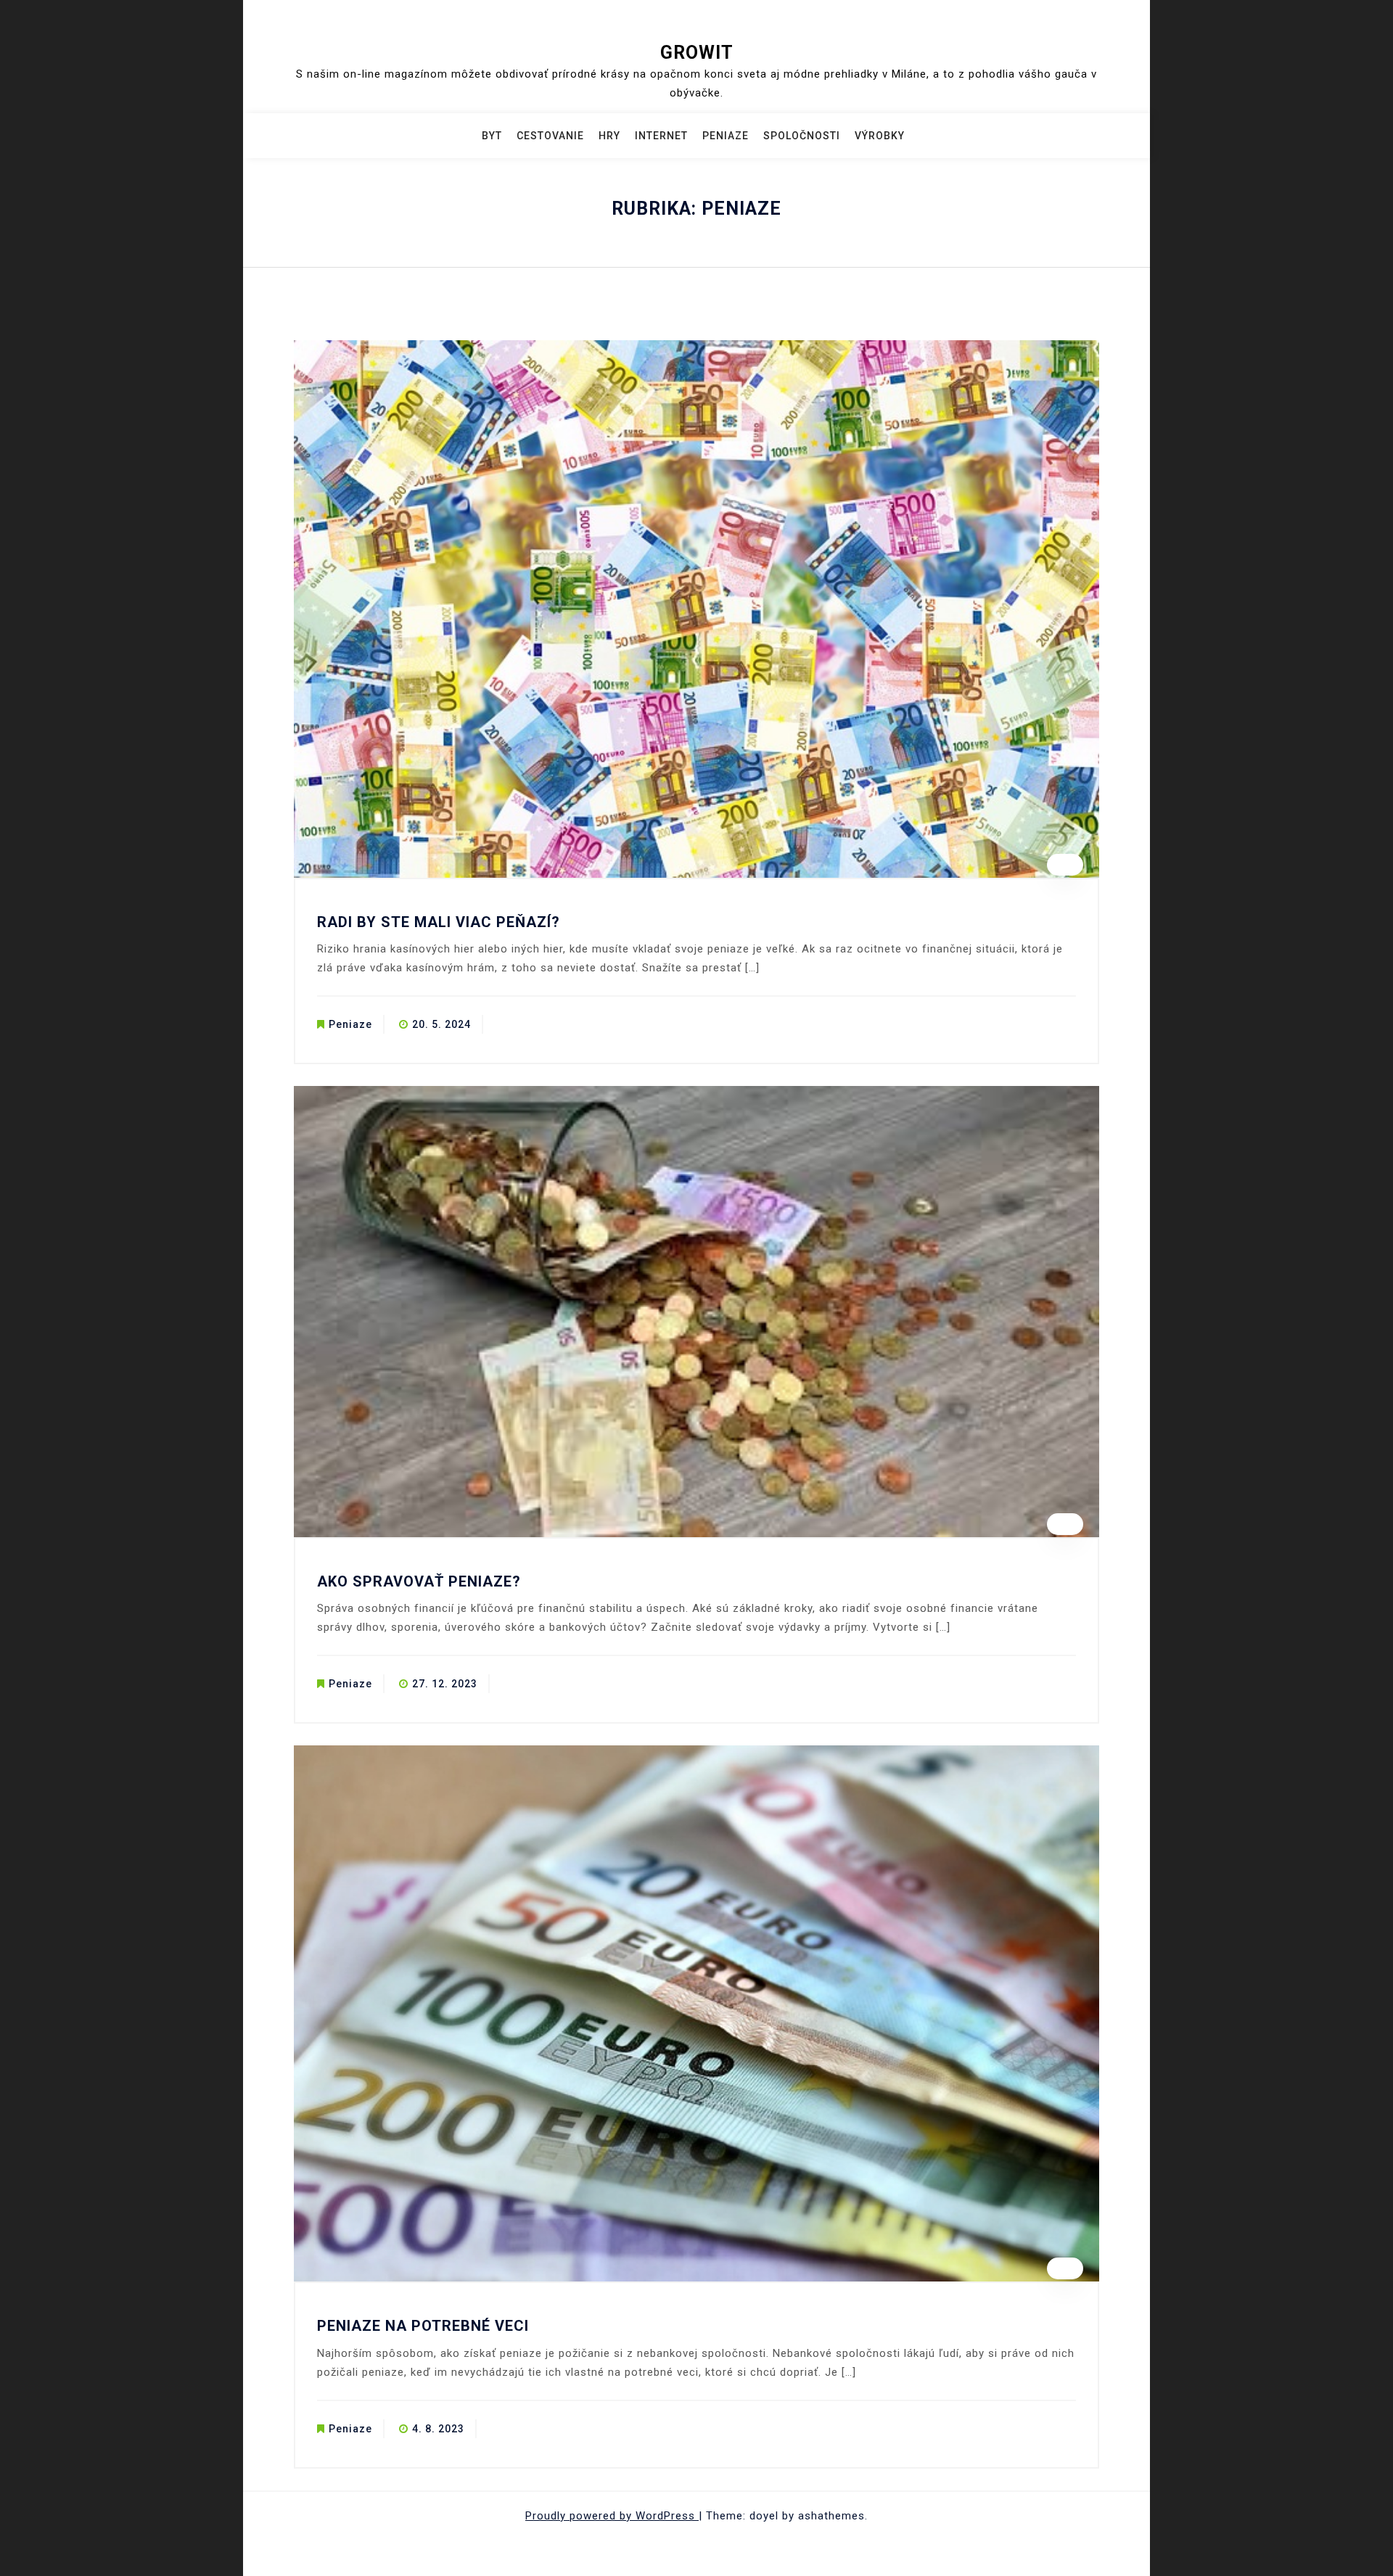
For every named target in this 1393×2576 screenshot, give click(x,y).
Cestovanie (550, 136)
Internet (661, 136)
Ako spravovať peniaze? (419, 1581)
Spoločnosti (802, 136)
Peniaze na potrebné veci (423, 2326)
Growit (697, 53)
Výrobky (880, 136)
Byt (492, 136)
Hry (609, 136)
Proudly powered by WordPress (612, 2516)
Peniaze (726, 136)
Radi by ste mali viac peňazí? (439, 922)
